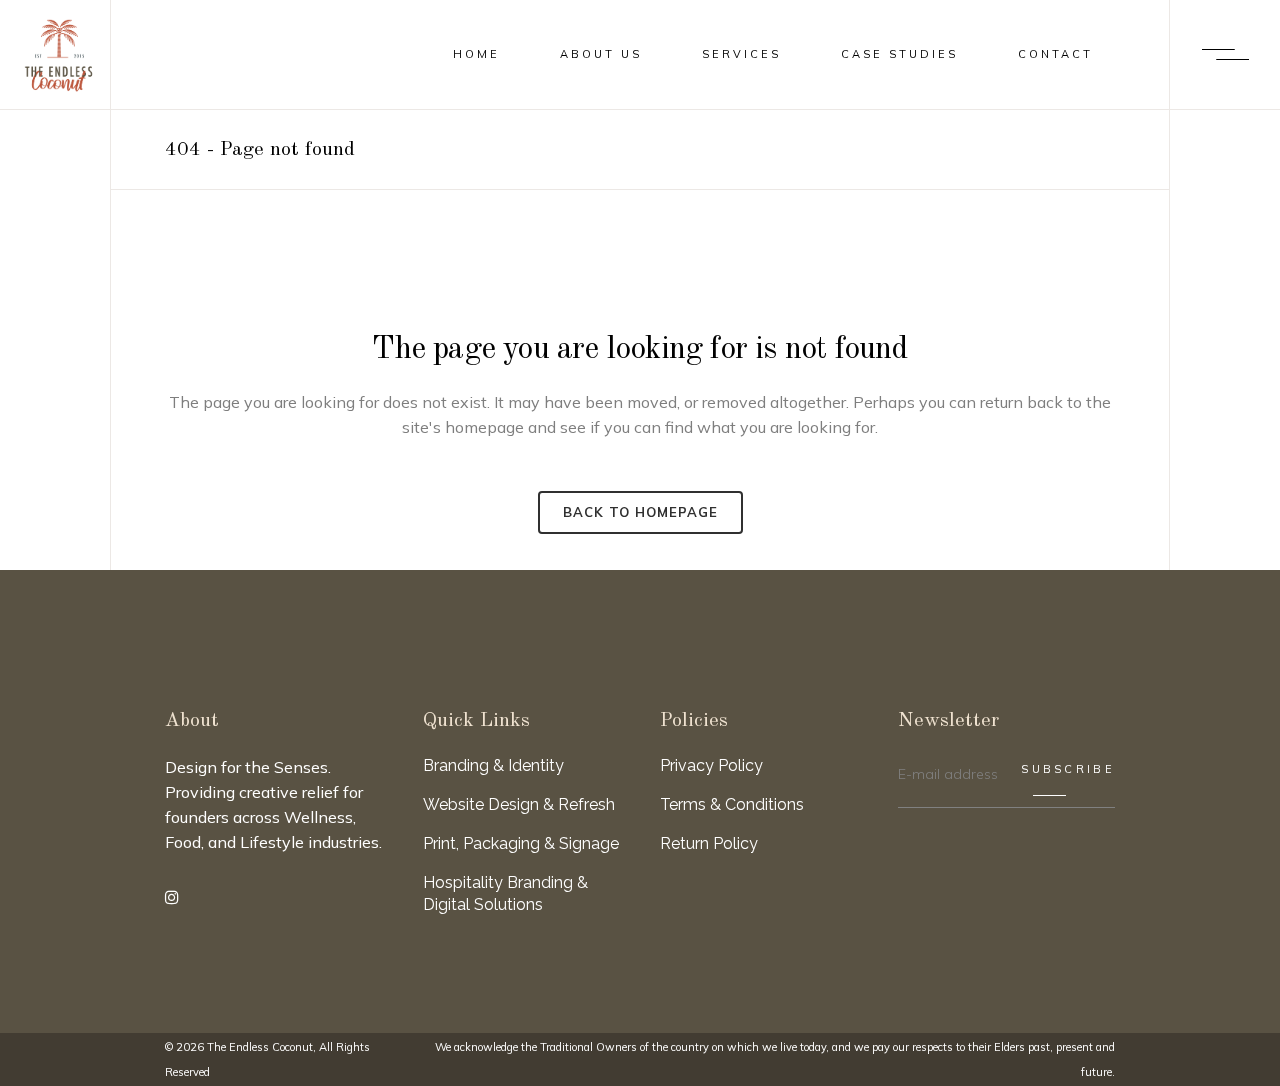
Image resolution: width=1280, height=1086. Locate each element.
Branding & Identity (493, 765)
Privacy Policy (711, 765)
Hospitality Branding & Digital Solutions (505, 893)
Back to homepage (640, 512)
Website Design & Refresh (519, 804)
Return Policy (709, 843)
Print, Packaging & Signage (521, 843)
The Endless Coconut (260, 1047)
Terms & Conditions (732, 804)
